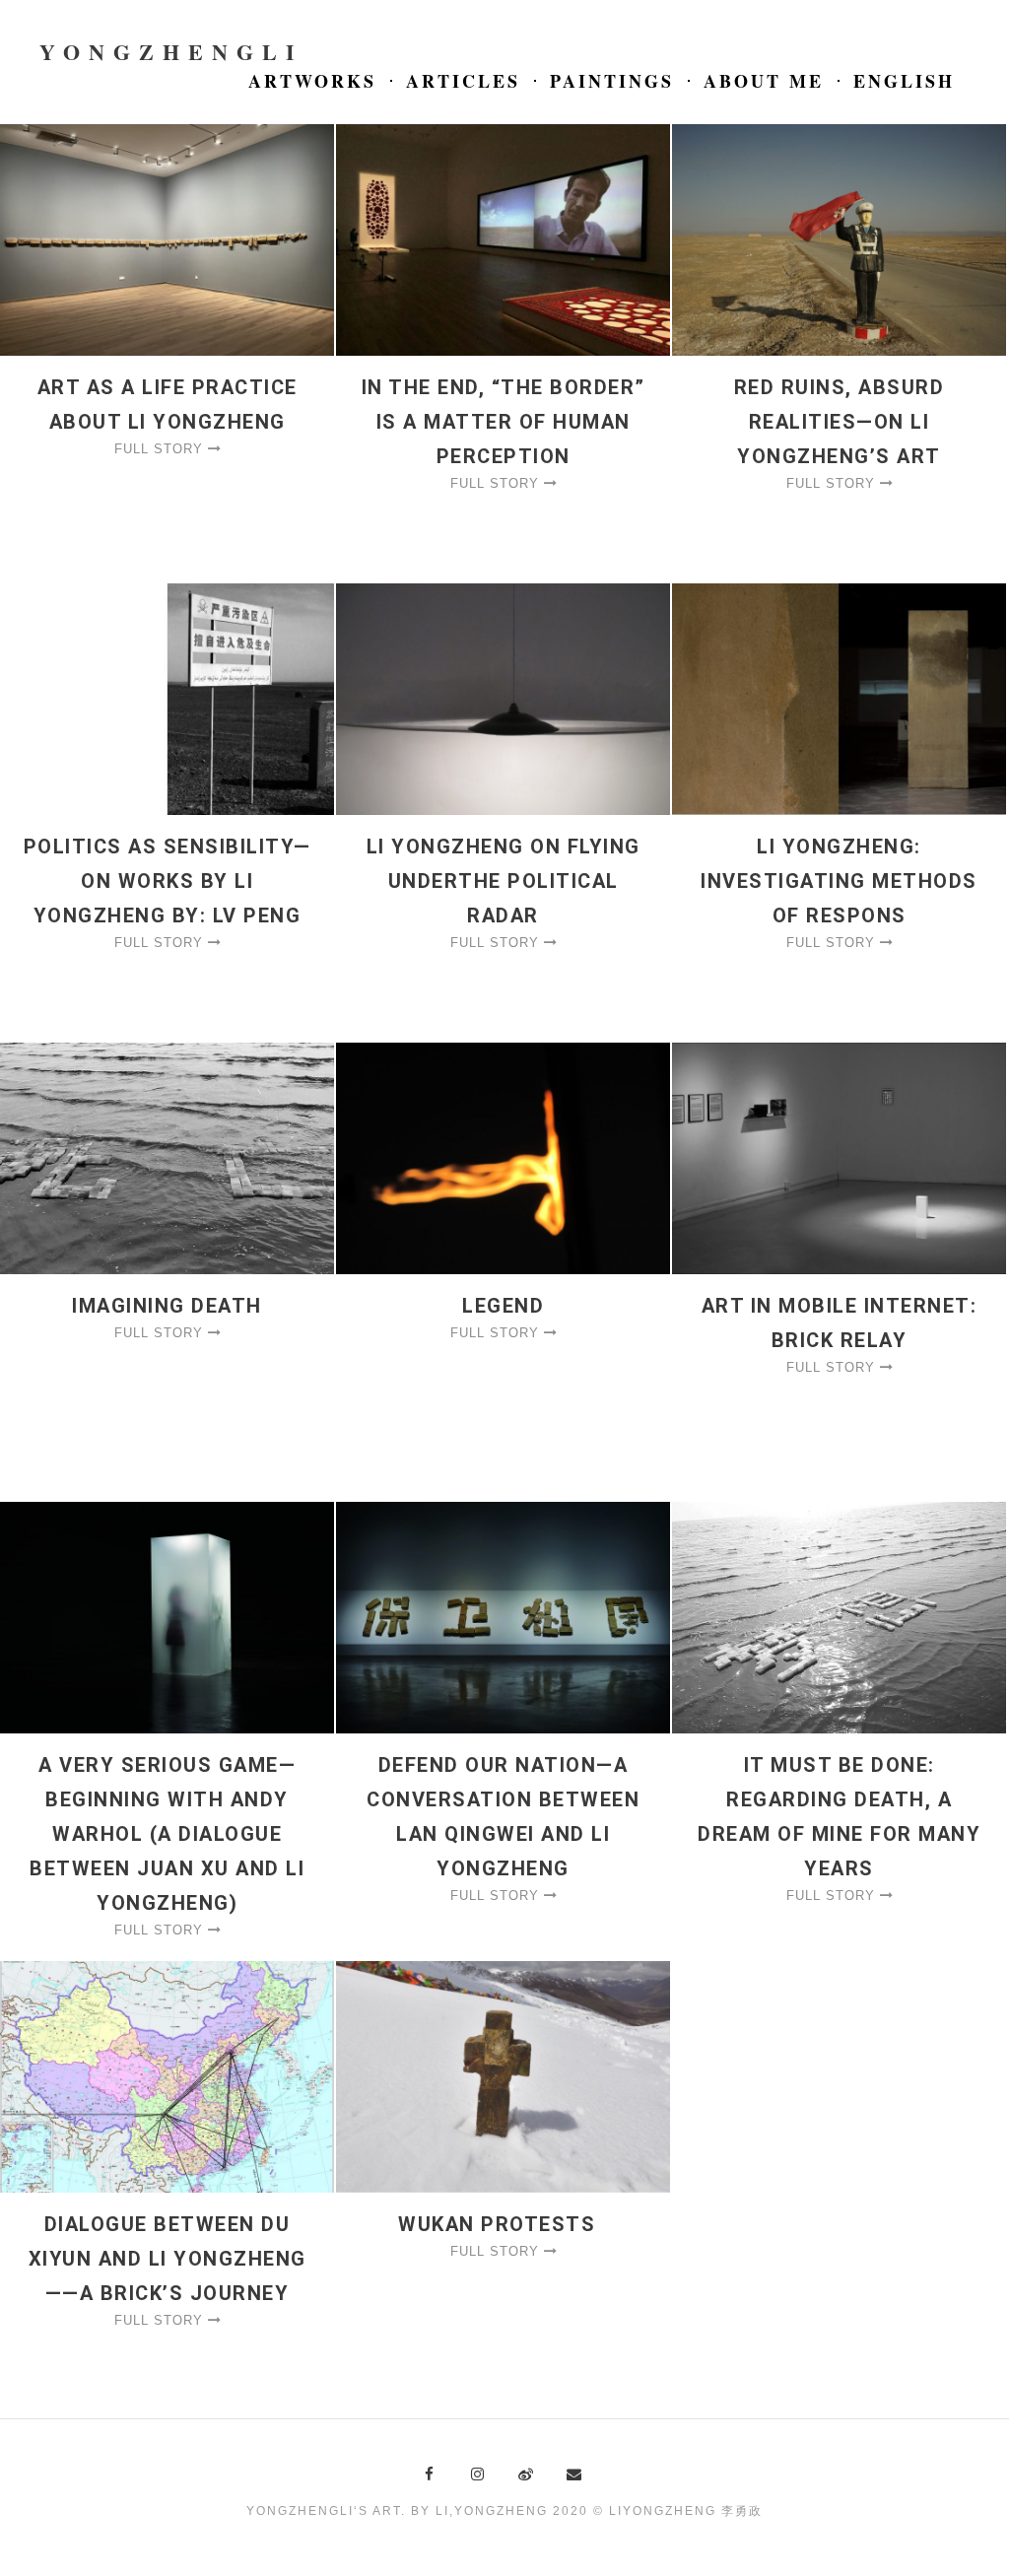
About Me (764, 81)
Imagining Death (167, 1306)
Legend (503, 1306)
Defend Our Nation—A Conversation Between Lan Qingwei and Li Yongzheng (503, 1817)
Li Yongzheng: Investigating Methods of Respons (839, 881)
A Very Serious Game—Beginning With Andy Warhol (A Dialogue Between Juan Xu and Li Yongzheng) (167, 1834)
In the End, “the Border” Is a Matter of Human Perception (504, 422)
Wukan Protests (503, 2224)
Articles (463, 81)
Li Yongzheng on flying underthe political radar (504, 881)
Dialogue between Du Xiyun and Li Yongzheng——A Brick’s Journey (168, 2259)
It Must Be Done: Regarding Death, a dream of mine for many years (839, 1817)
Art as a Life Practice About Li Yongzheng (168, 405)
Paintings (612, 81)
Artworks (312, 81)
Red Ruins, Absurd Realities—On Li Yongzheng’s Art (840, 422)
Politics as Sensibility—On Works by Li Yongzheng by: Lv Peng (168, 881)
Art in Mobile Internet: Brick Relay (840, 1323)
